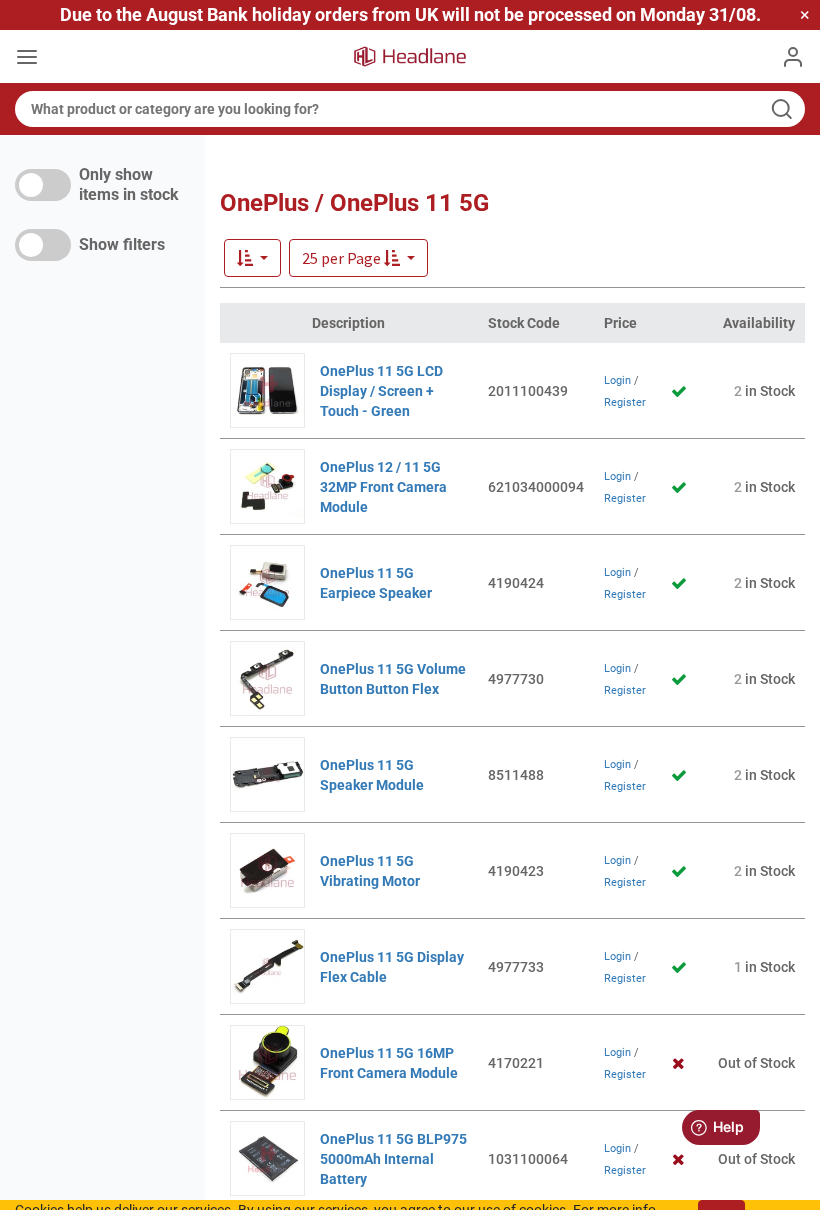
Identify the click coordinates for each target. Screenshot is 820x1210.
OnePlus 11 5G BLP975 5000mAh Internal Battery (393, 1159)
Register (625, 402)
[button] (358, 258)
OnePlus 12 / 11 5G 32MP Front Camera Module (383, 487)
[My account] (793, 57)
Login (617, 380)
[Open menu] (27, 59)
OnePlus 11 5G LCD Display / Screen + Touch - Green (381, 391)
